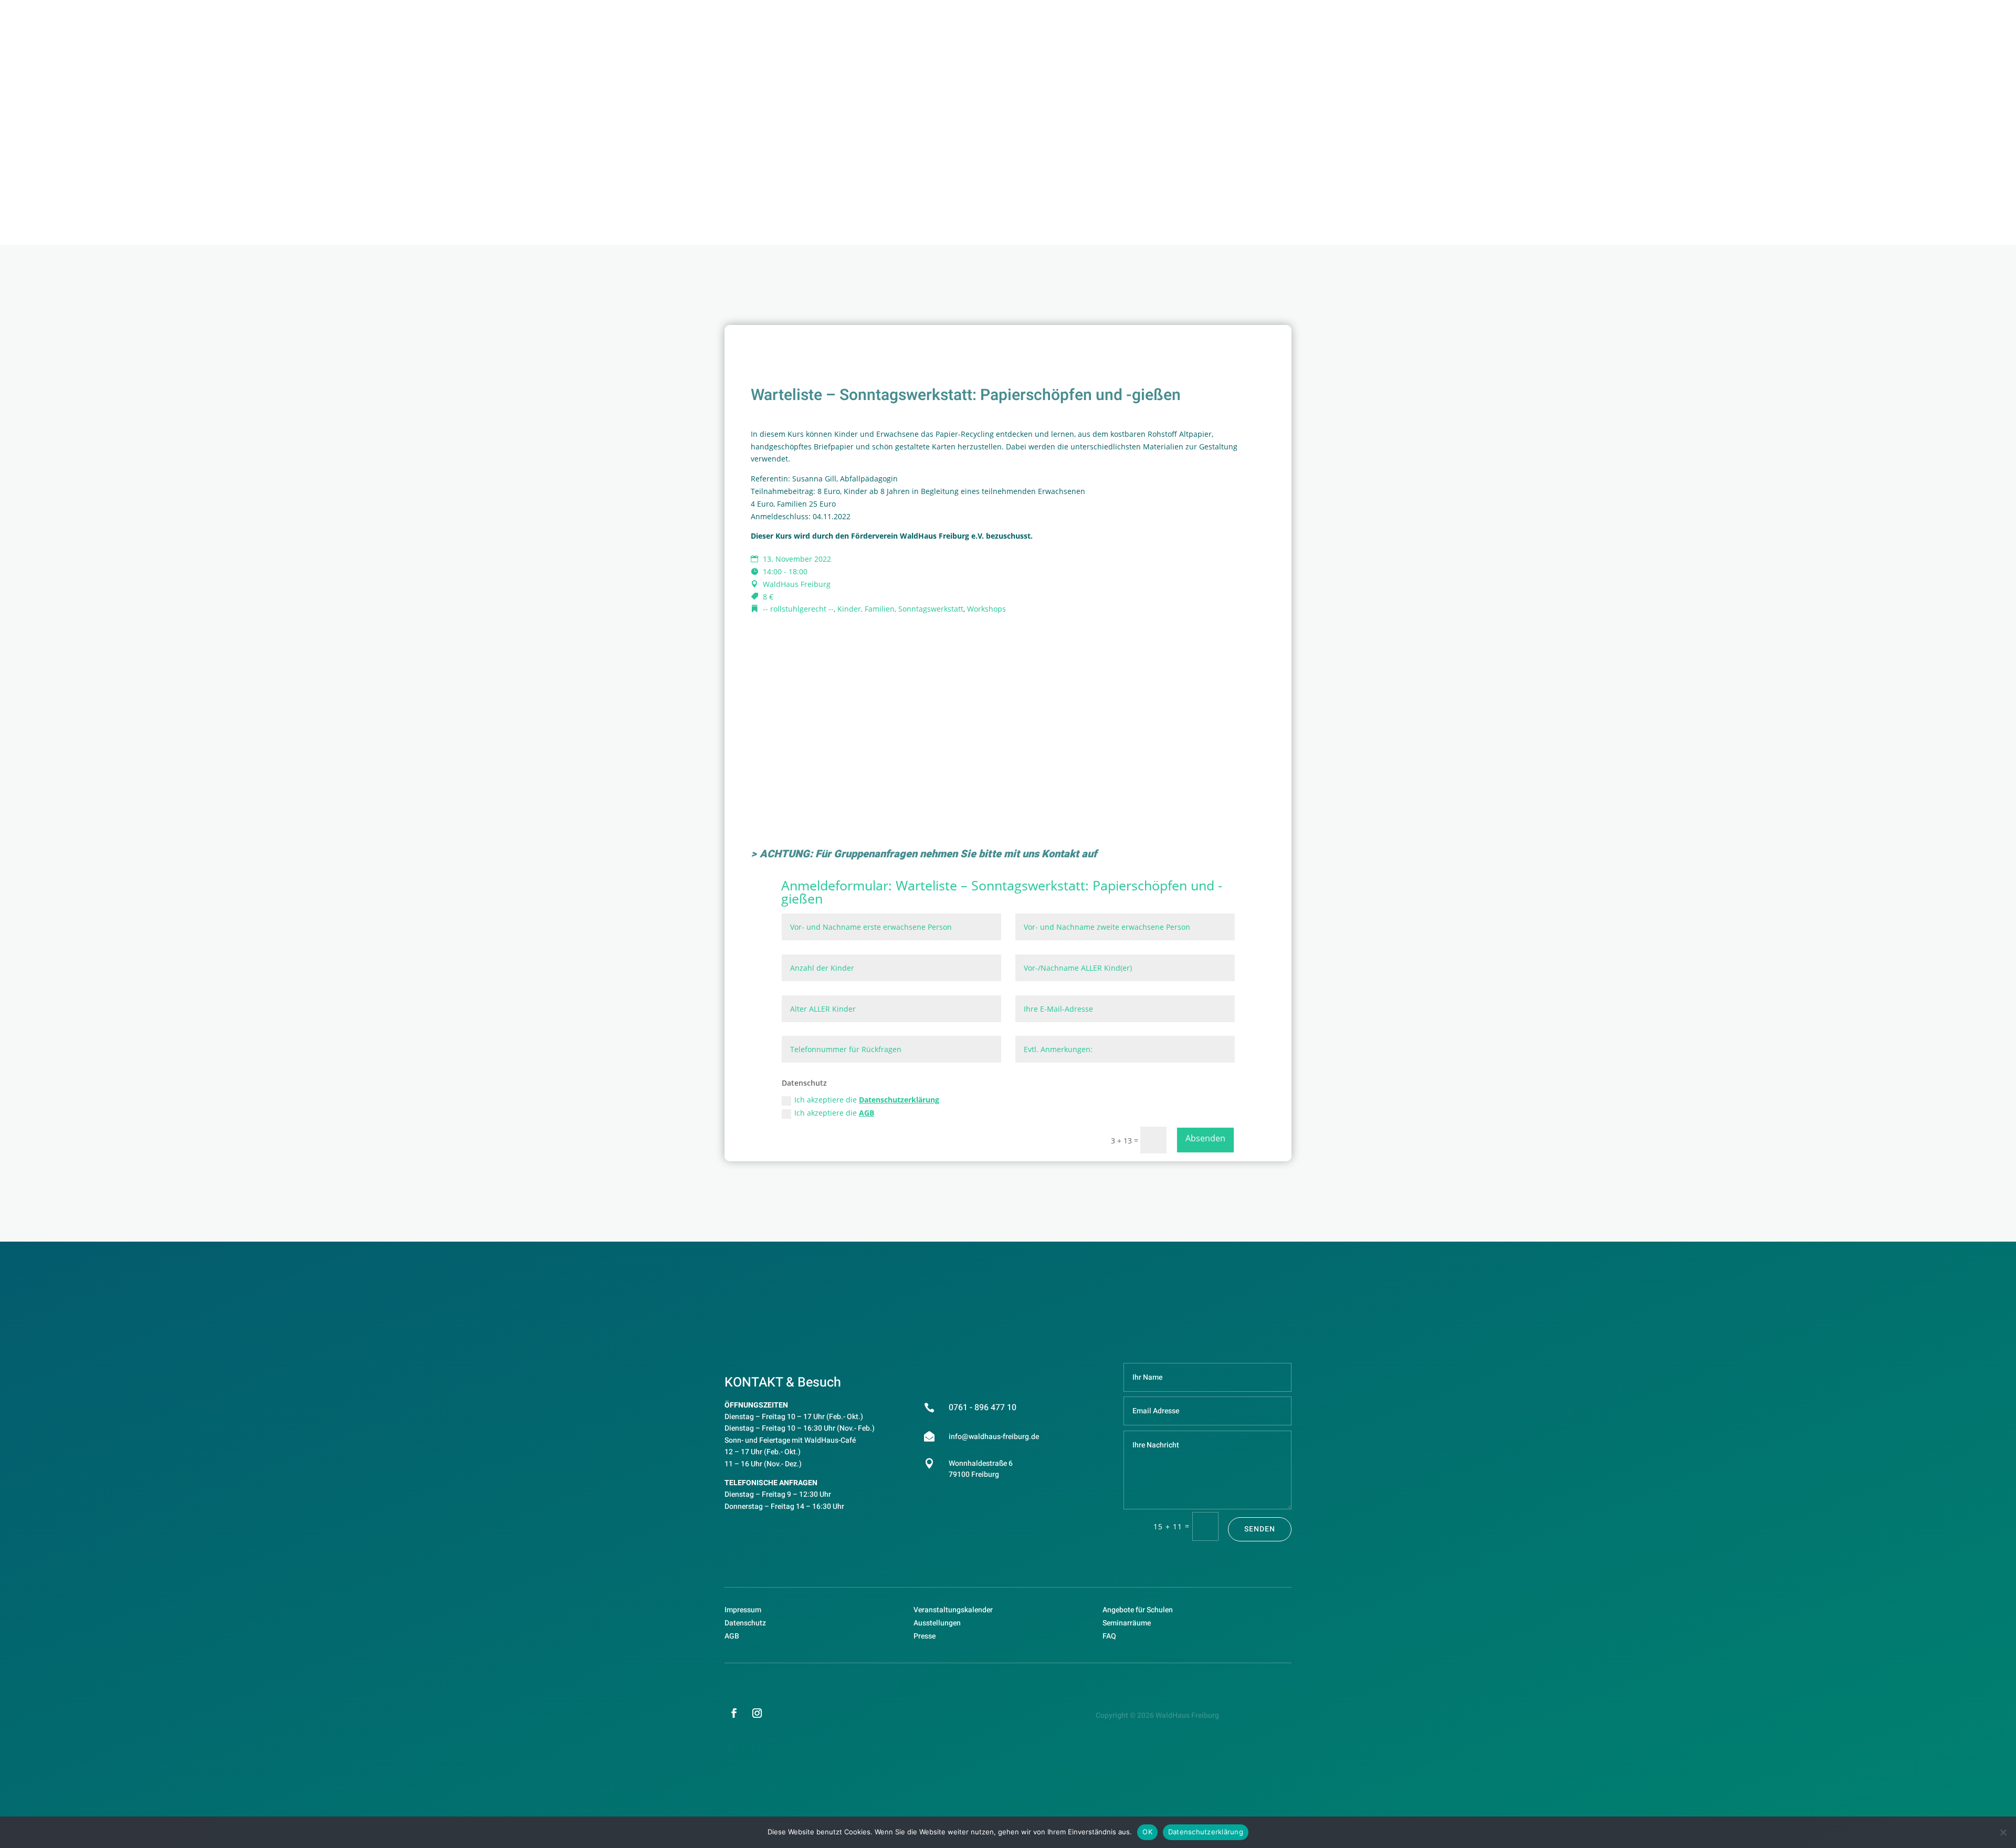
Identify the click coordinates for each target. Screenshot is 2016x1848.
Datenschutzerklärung (899, 1100)
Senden (1260, 1529)
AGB (867, 1113)
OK (1147, 1832)
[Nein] (2003, 1832)
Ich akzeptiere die (867, 1100)
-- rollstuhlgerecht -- (798, 609)
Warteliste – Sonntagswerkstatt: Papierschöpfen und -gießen (1002, 892)
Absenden (1205, 1138)
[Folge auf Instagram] (757, 1713)
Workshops (986, 609)
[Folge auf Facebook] (734, 1713)
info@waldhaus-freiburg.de (994, 1437)
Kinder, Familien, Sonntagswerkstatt (900, 609)
